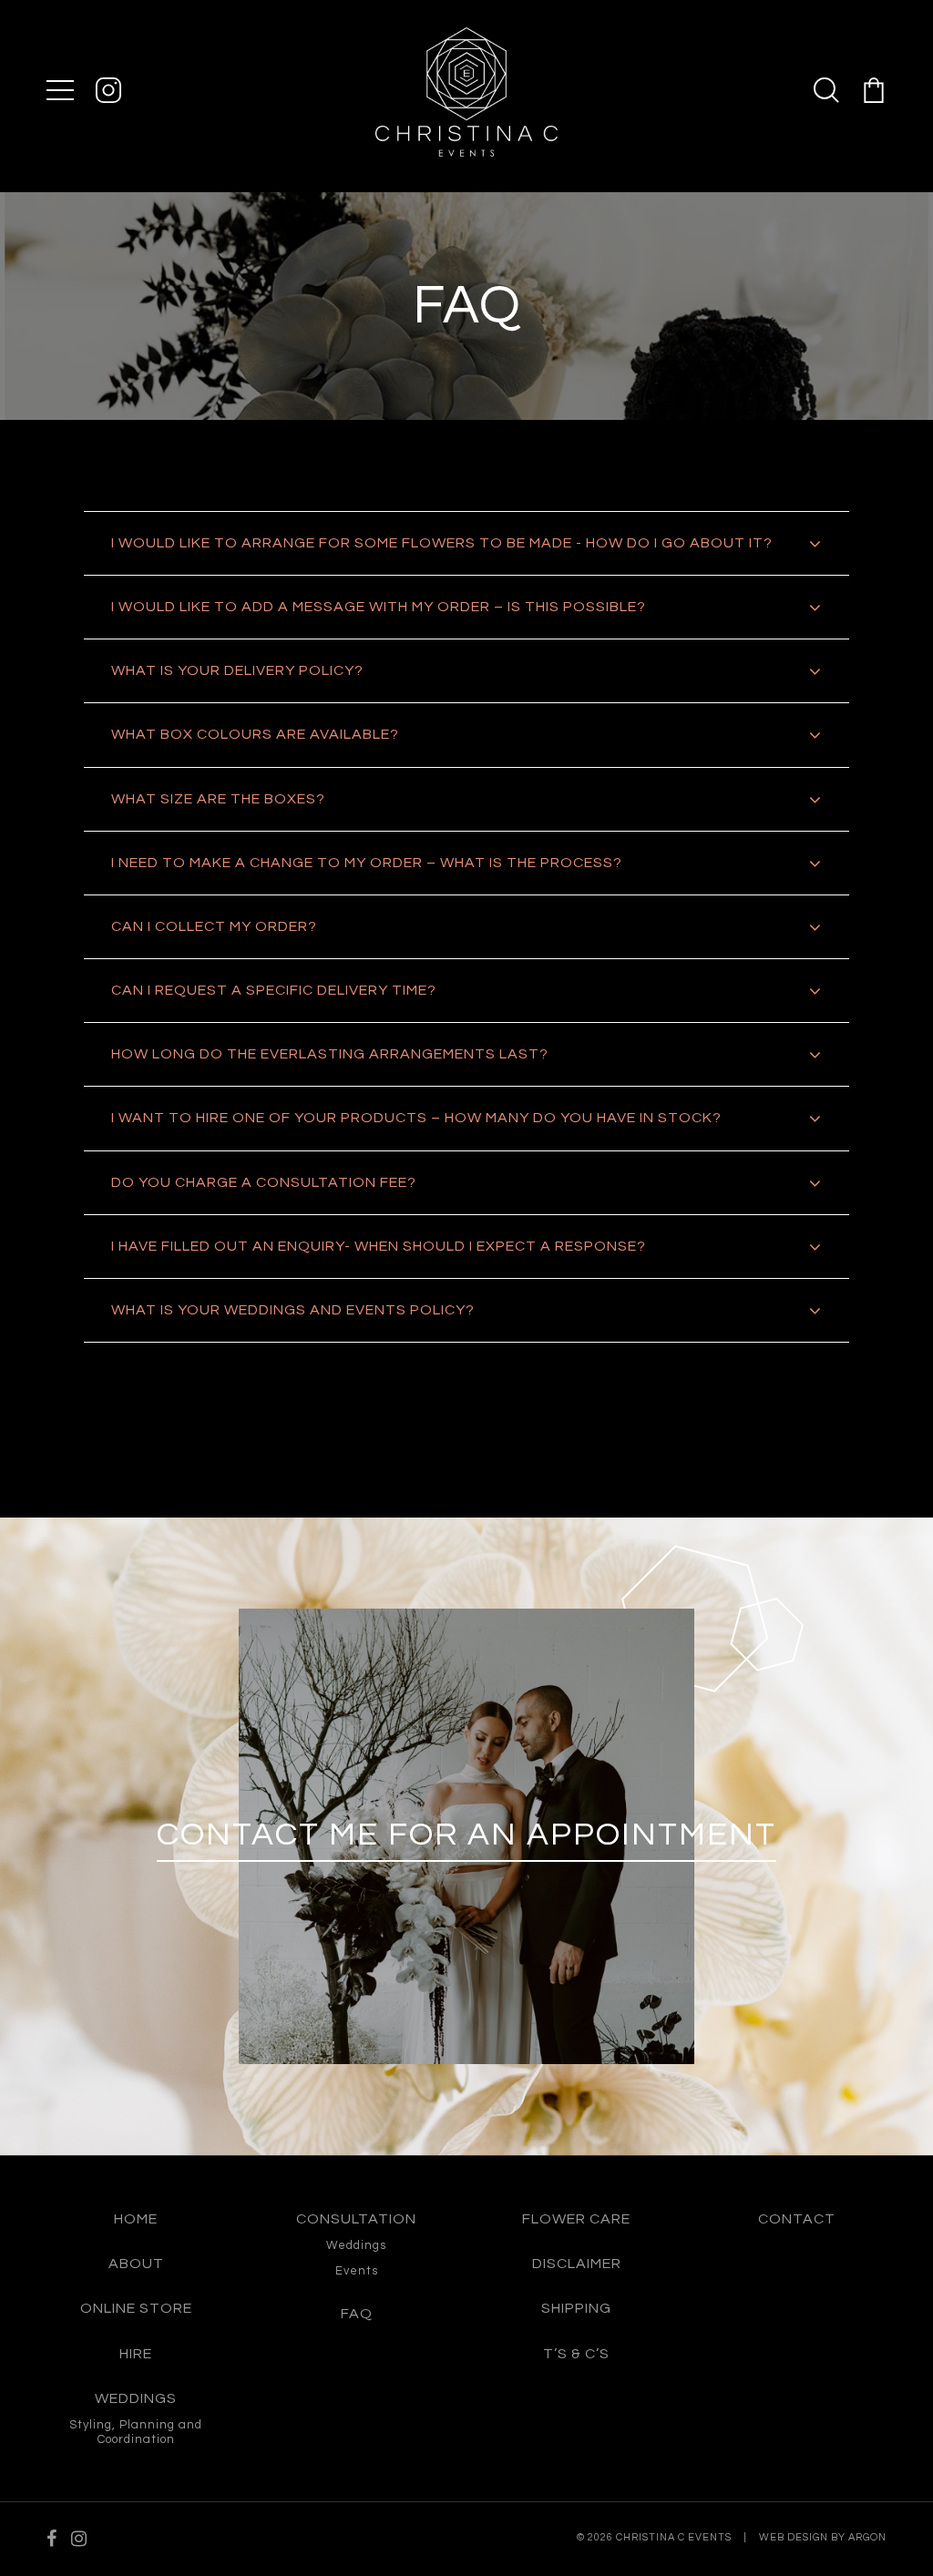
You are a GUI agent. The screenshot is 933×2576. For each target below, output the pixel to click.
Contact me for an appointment (466, 1835)
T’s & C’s (576, 2354)
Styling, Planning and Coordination (136, 2432)
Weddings (136, 2398)
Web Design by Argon (823, 2537)
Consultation (356, 2219)
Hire (136, 2354)
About (136, 2264)
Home (136, 2219)
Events (357, 2271)
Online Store (136, 2308)
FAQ (357, 2314)
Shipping (576, 2308)
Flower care (576, 2219)
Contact (797, 2219)
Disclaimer (577, 2264)
